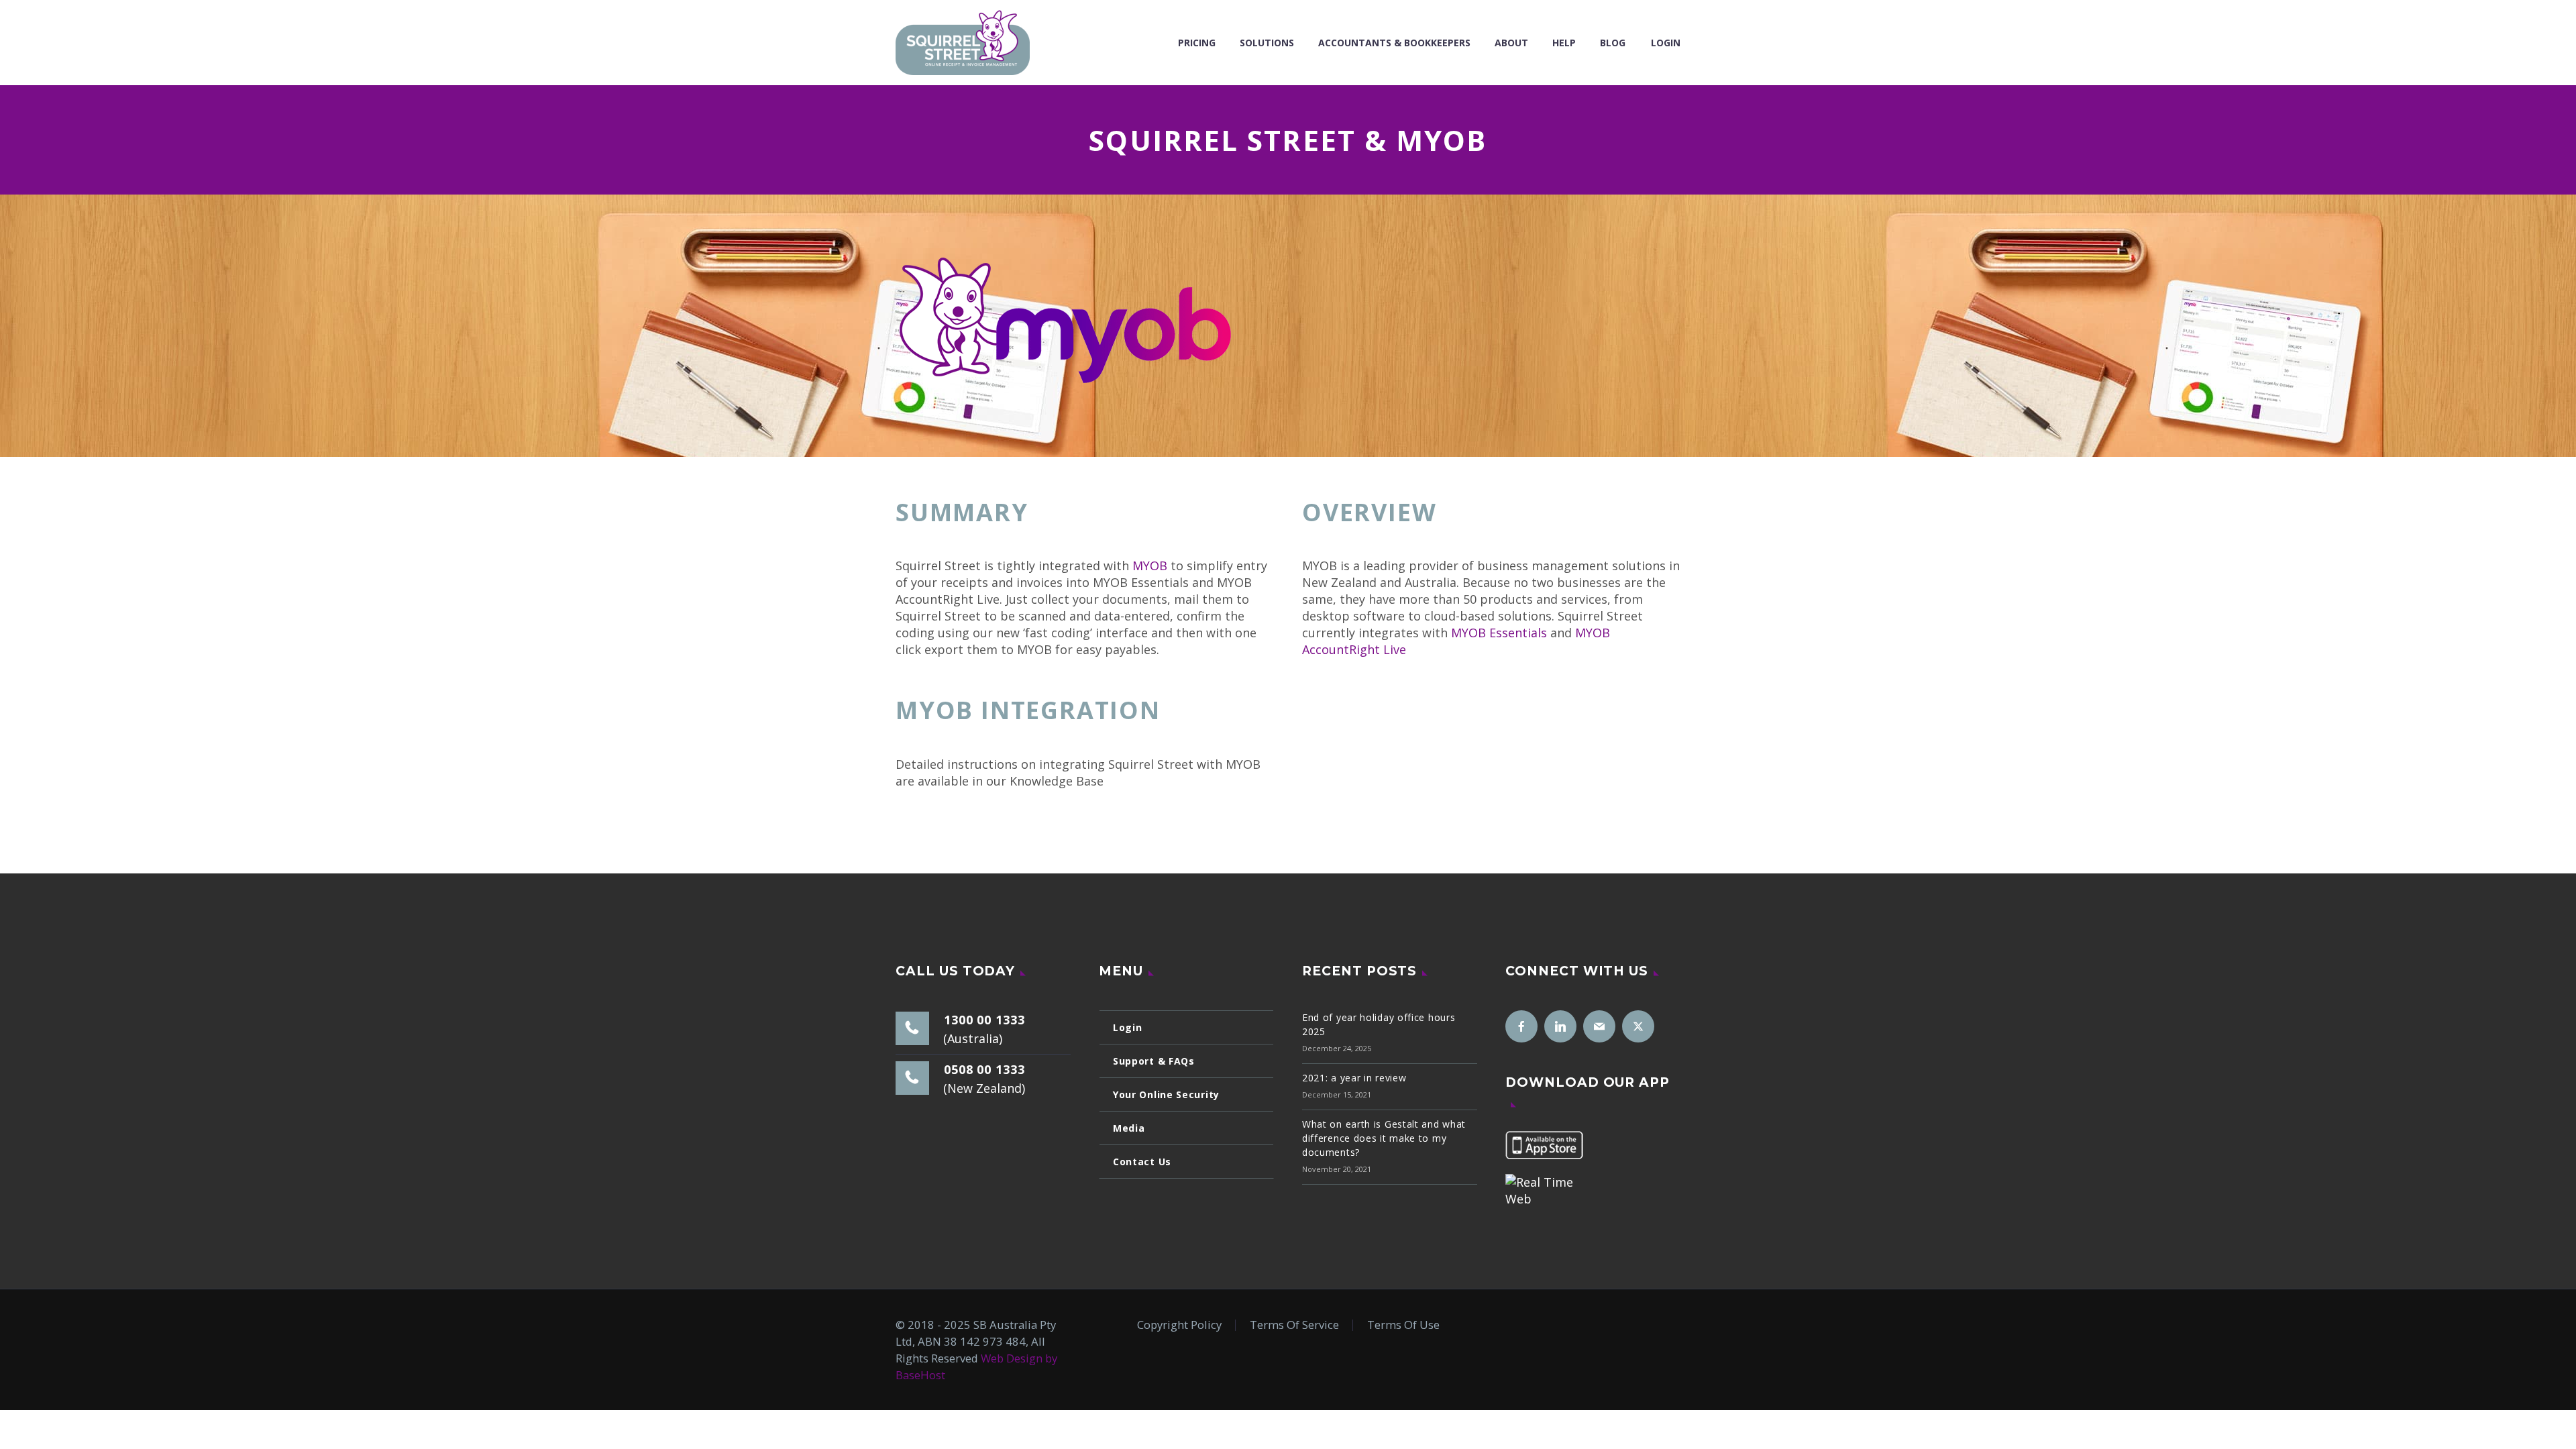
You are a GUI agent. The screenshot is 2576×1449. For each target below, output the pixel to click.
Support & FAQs (1154, 1061)
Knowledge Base (950, 816)
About (1511, 43)
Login (1666, 43)
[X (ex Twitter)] (1638, 1026)
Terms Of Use (1403, 1325)
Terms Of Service (1294, 1325)
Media (1129, 1128)
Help (1564, 43)
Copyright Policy (1179, 1325)
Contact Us (1142, 1162)
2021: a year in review (1354, 1078)
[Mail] (1599, 1026)
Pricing (1197, 43)
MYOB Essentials (1499, 633)
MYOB (1150, 566)
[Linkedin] (1560, 1026)
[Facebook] (1521, 1026)
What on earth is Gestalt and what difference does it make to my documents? (1384, 1138)
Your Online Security (1166, 1094)
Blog (1613, 43)
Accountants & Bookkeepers (1394, 43)
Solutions (1267, 43)
